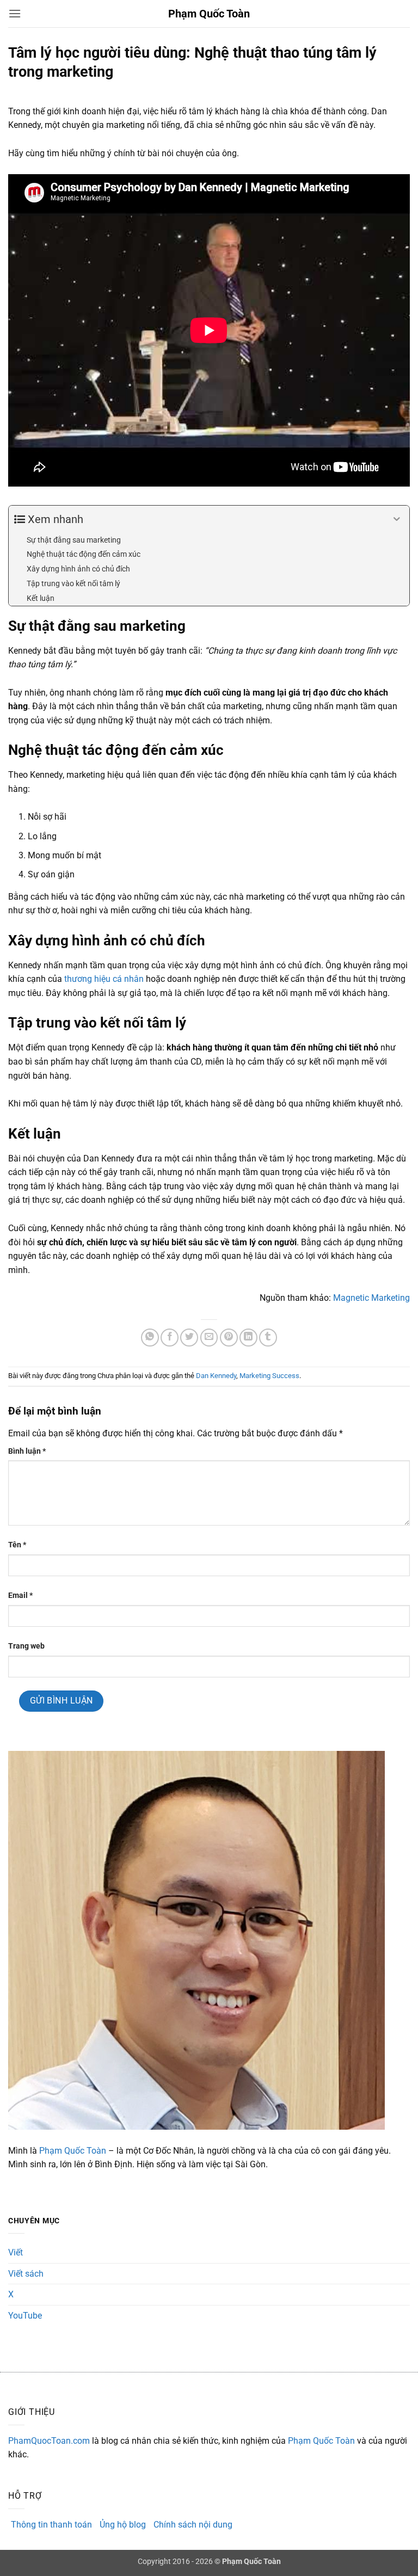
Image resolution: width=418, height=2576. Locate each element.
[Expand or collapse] (397, 519)
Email (20, 1596)
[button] (15, 13)
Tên (17, 1545)
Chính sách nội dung (193, 2525)
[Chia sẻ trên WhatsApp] (150, 1338)
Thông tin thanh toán (51, 2525)
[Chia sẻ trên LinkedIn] (248, 1338)
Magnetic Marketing (371, 1298)
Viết (16, 2252)
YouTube (25, 2316)
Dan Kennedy (216, 1376)
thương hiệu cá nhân (104, 979)
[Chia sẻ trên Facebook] (170, 1338)
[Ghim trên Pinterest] (229, 1338)
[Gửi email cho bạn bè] (209, 1338)
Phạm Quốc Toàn (209, 14)
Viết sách (26, 2274)
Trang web (26, 1646)
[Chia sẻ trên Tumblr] (268, 1338)
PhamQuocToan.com (49, 2441)
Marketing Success (269, 1376)
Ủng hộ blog (123, 2525)
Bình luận (27, 1451)
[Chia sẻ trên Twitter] (189, 1338)
